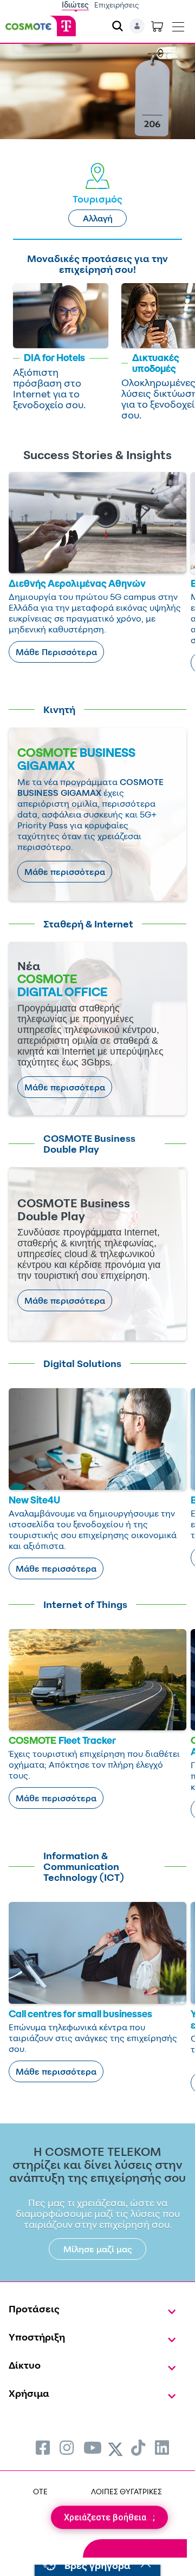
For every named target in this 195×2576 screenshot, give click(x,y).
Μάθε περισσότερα (65, 872)
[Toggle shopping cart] (157, 26)
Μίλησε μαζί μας (98, 2249)
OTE (40, 2491)
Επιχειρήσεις (117, 5)
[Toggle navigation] (178, 24)
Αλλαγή (98, 218)
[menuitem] (43, 2447)
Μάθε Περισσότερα (56, 652)
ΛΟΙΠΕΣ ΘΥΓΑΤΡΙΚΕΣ (126, 2491)
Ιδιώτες (75, 5)
